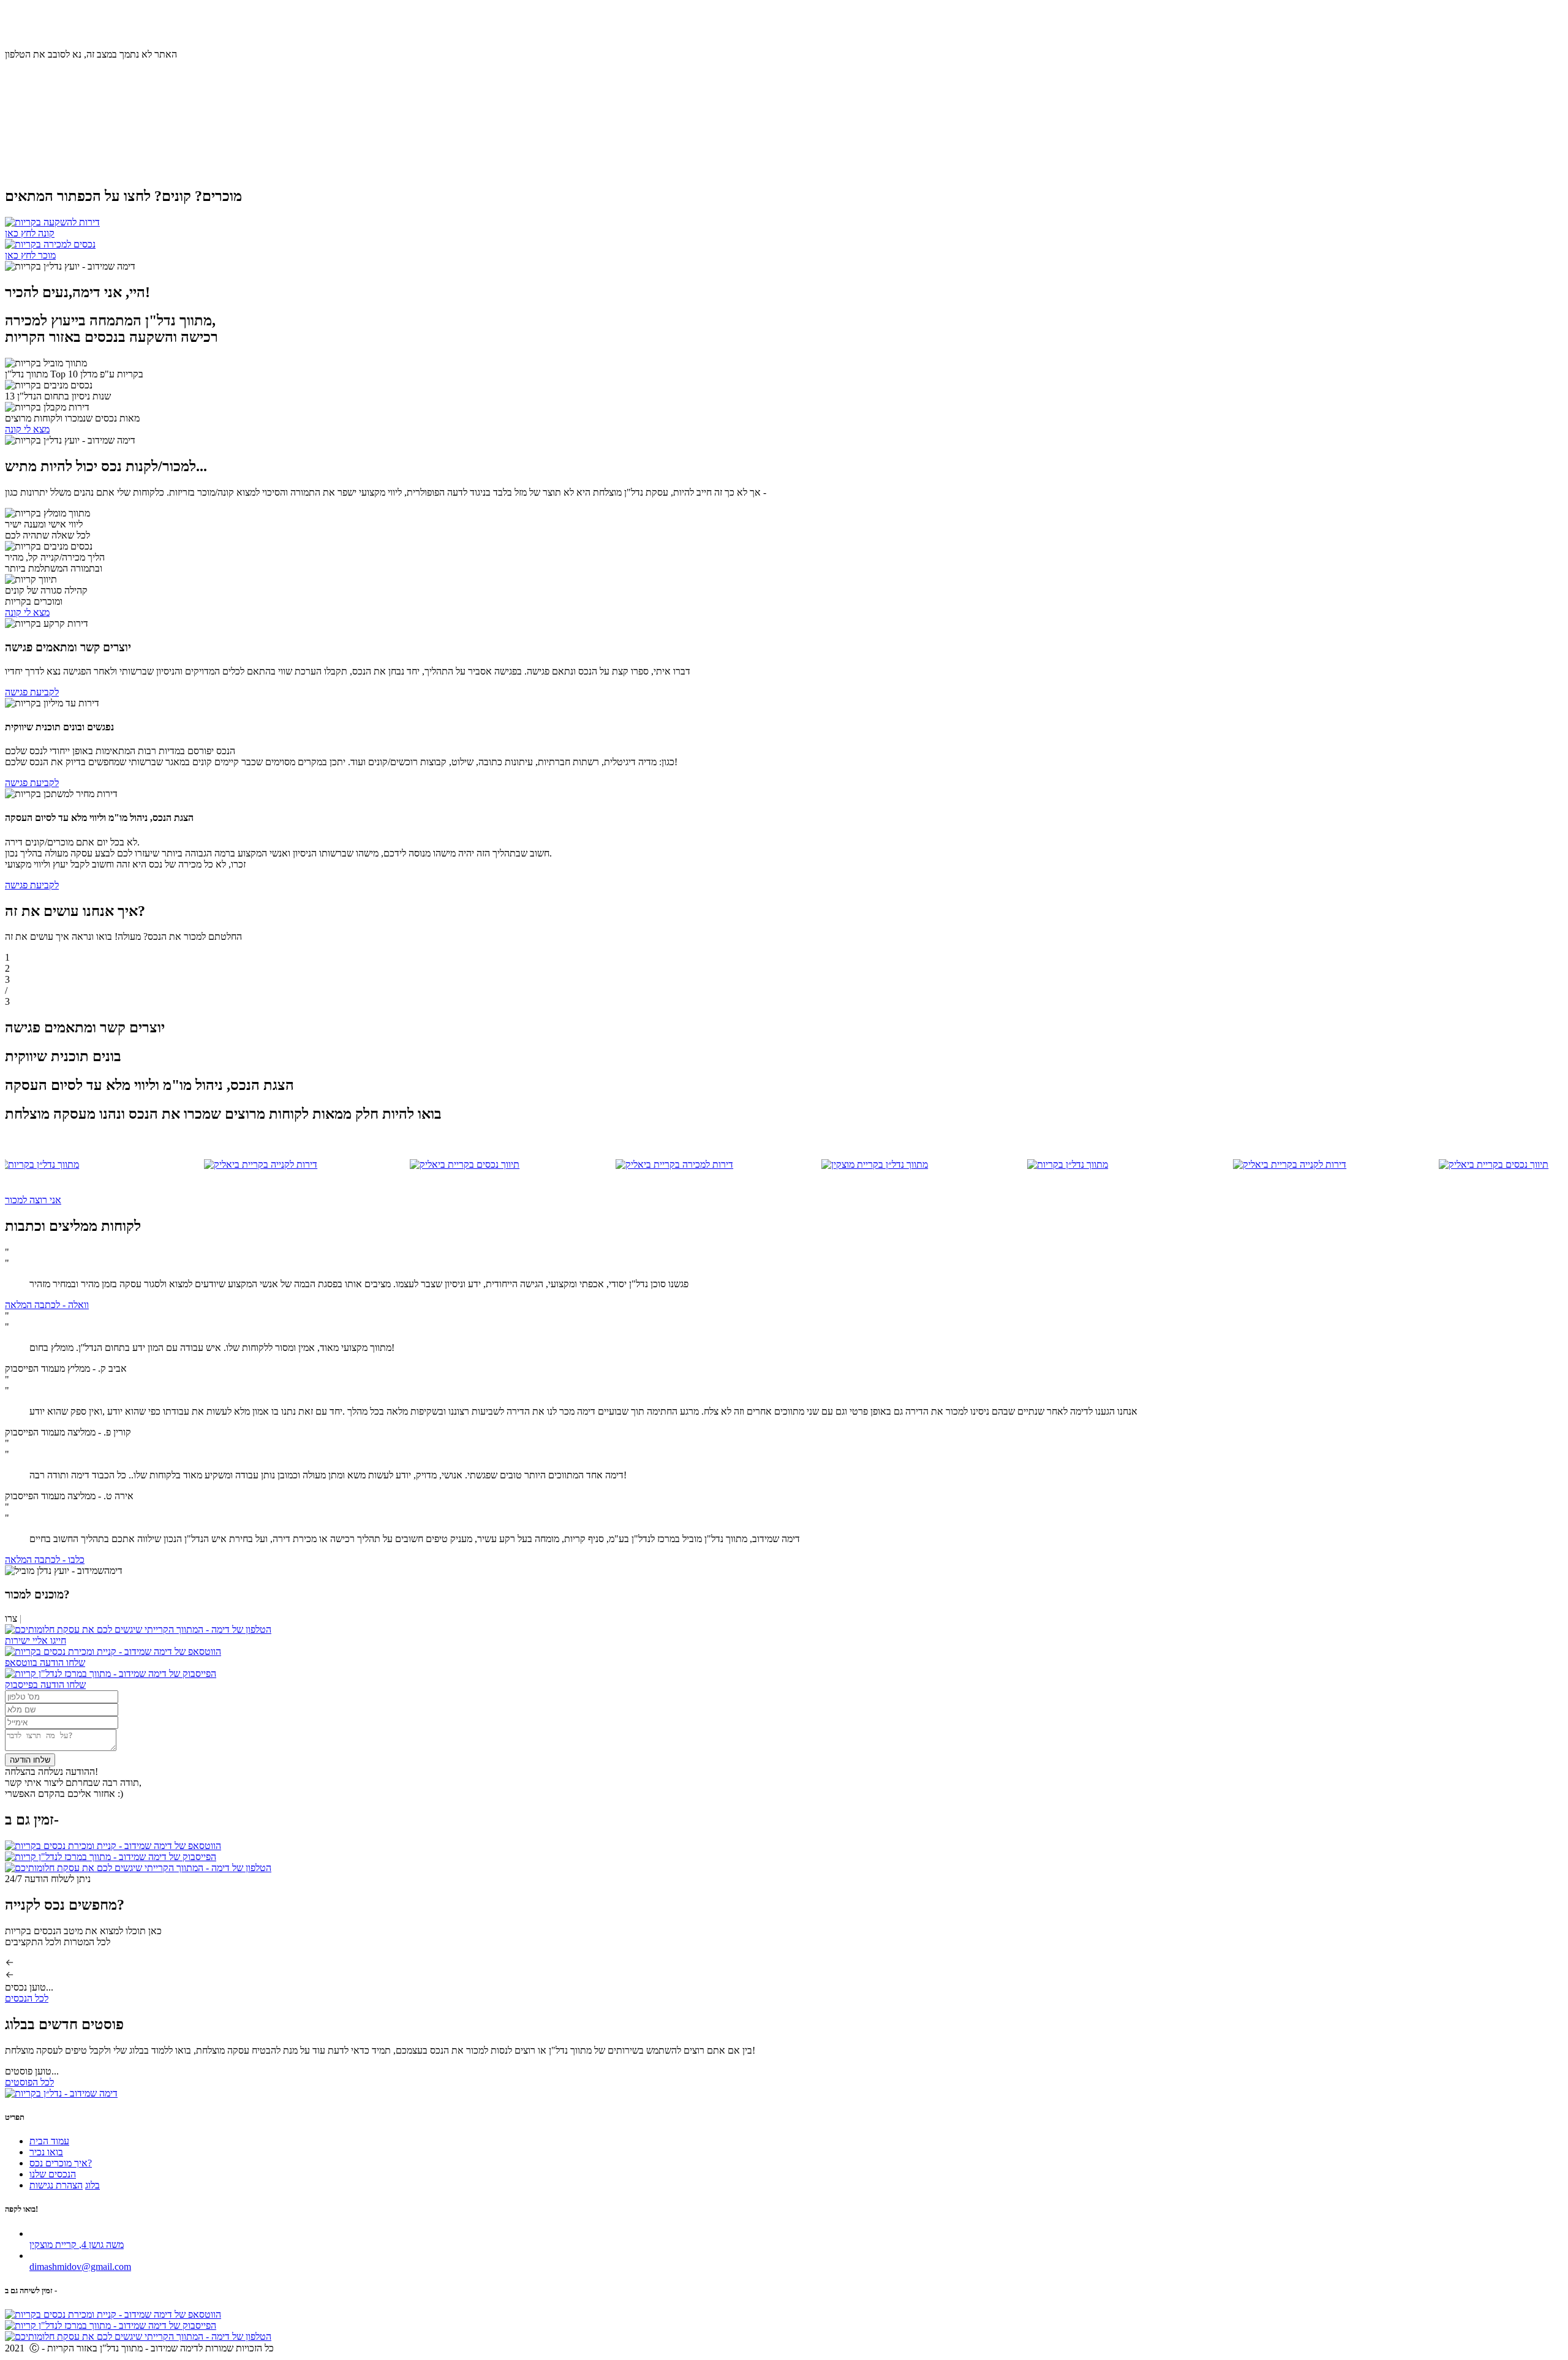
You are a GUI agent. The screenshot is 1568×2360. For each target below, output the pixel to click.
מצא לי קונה (27, 429)
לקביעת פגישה (32, 692)
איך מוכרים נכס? (91, 21)
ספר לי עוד (25, 159)
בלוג (47, 32)
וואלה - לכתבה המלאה (47, 1305)
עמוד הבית (180, 21)
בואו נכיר (141, 21)
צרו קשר (21, 32)
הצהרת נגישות (56, 2185)
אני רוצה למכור (33, 1200)
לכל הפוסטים (29, 2082)
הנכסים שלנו (53, 2174)
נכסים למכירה (31, 21)
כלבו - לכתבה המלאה (45, 1560)
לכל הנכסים (27, 1998)
